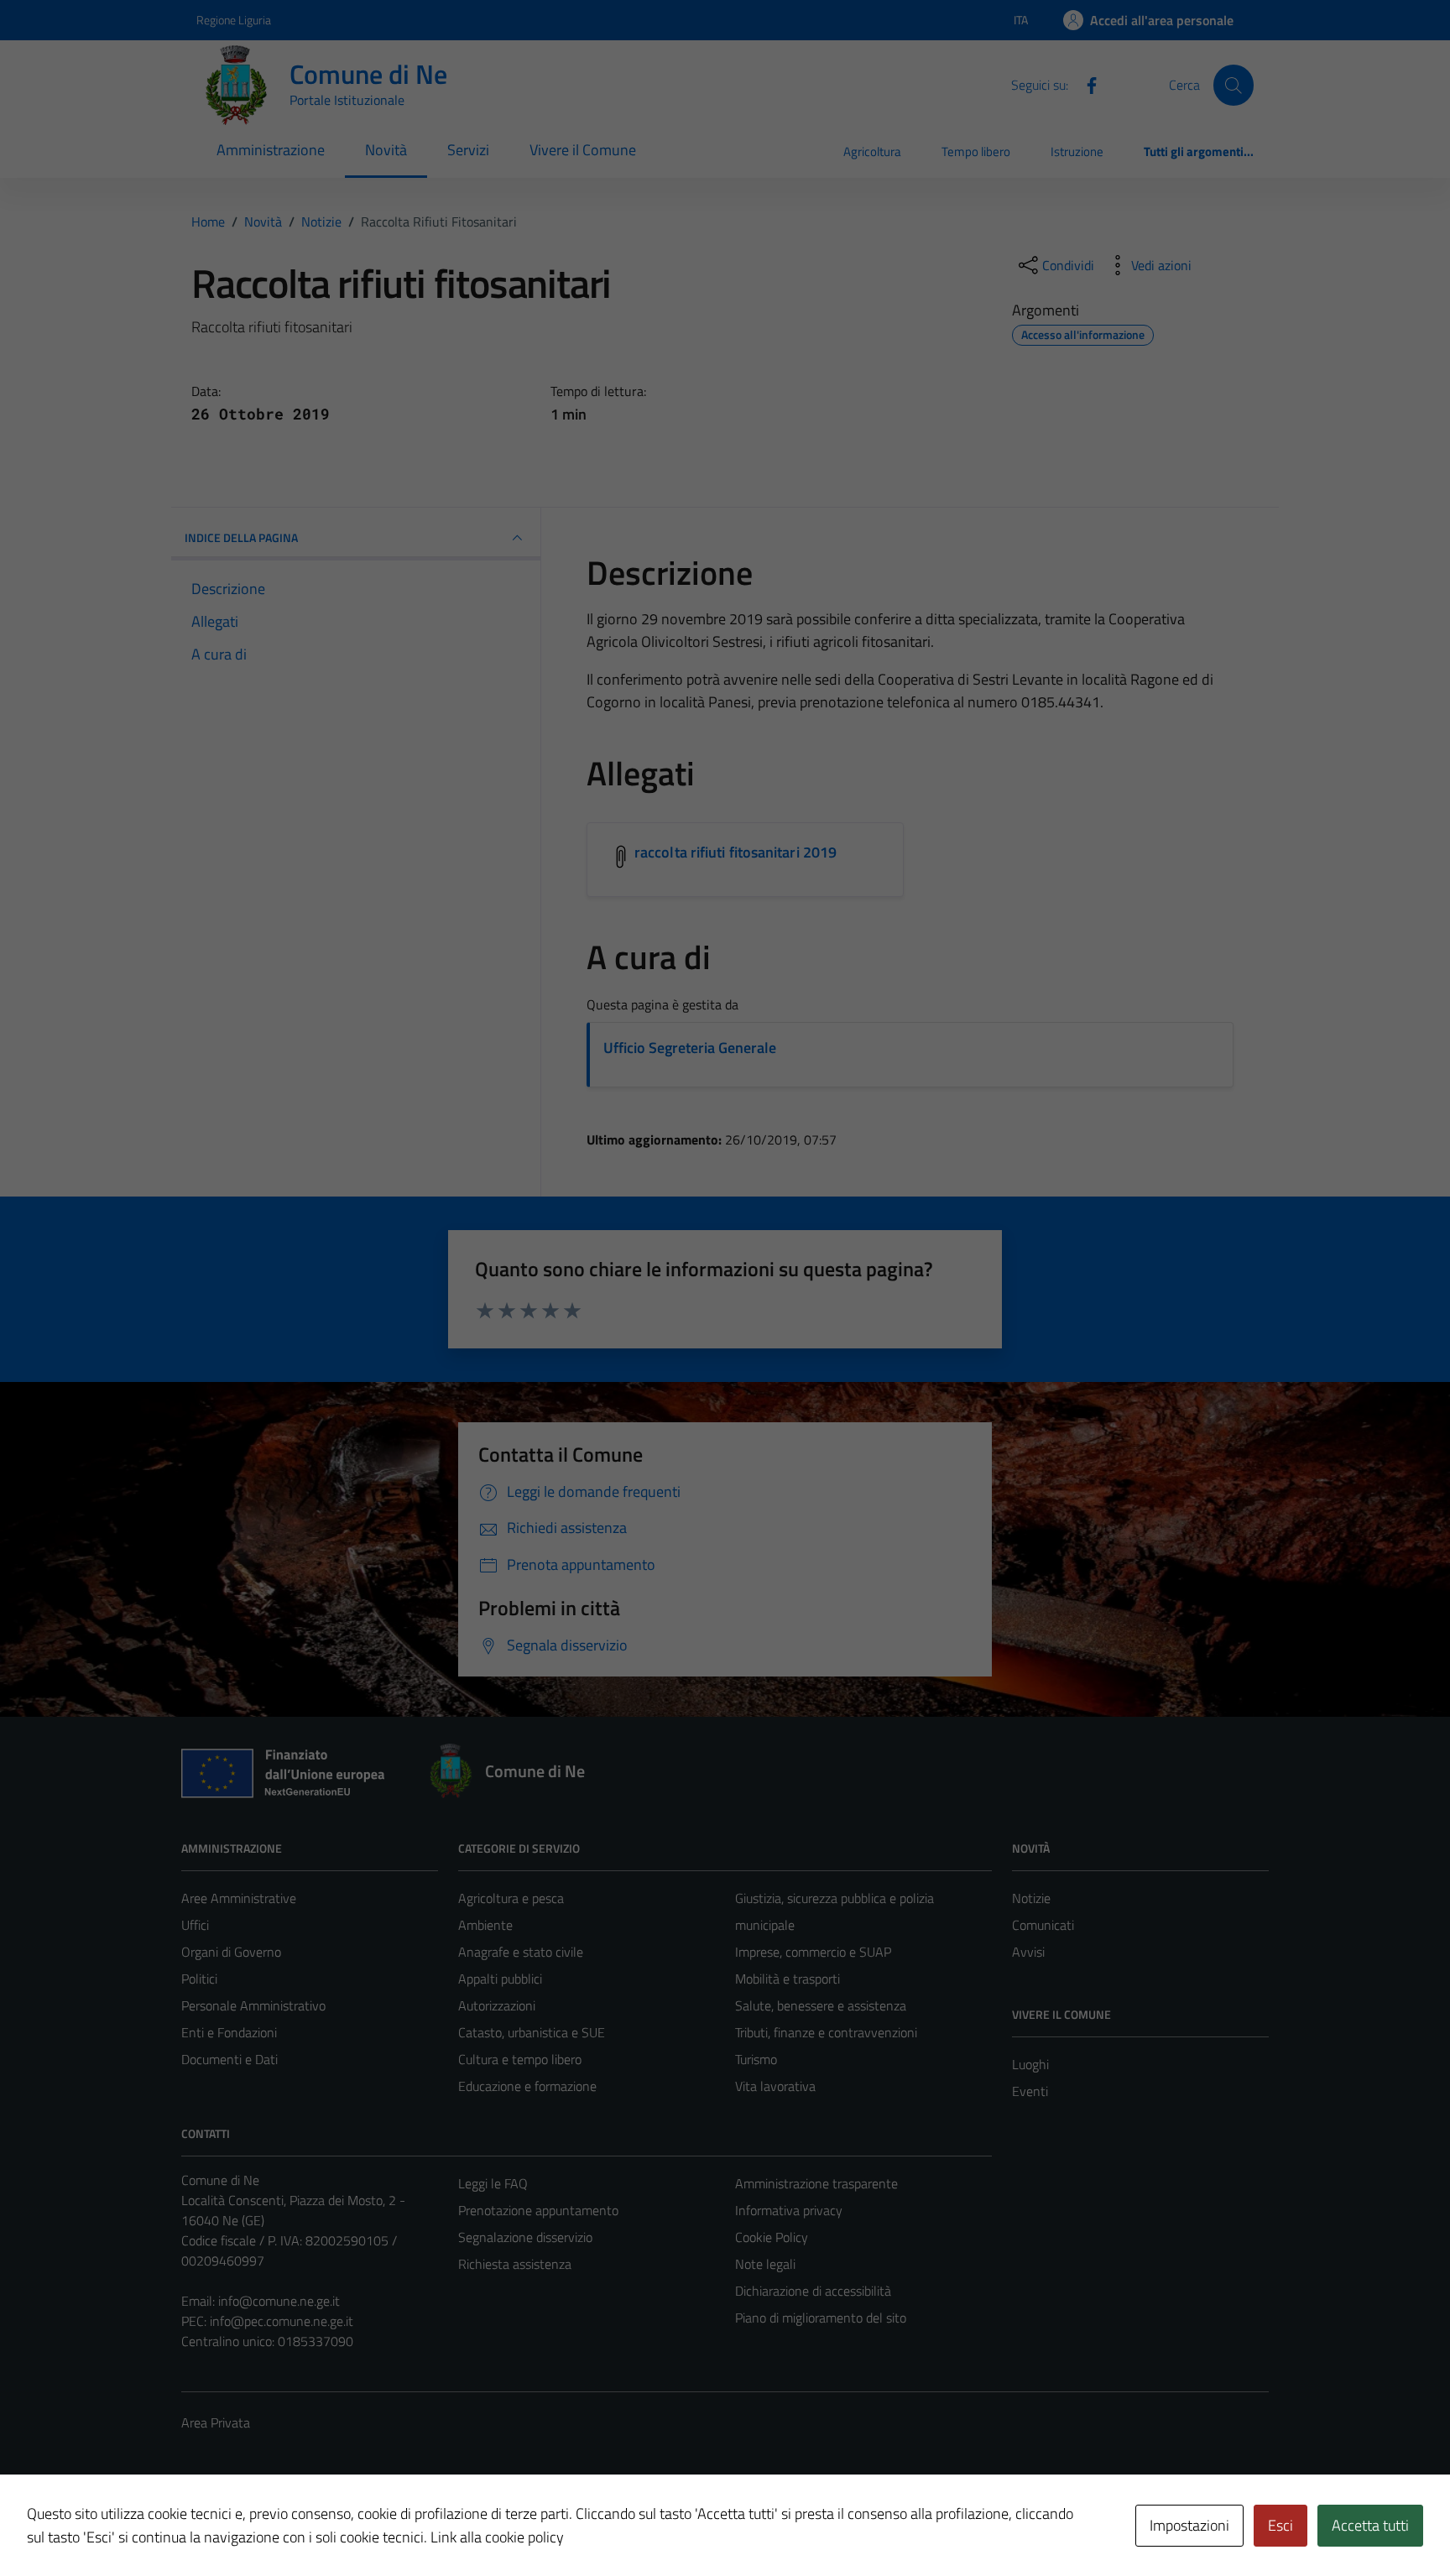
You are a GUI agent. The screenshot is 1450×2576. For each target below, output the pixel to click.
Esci (1280, 2525)
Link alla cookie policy (497, 2537)
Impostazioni (1189, 2525)
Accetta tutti (1370, 2525)
